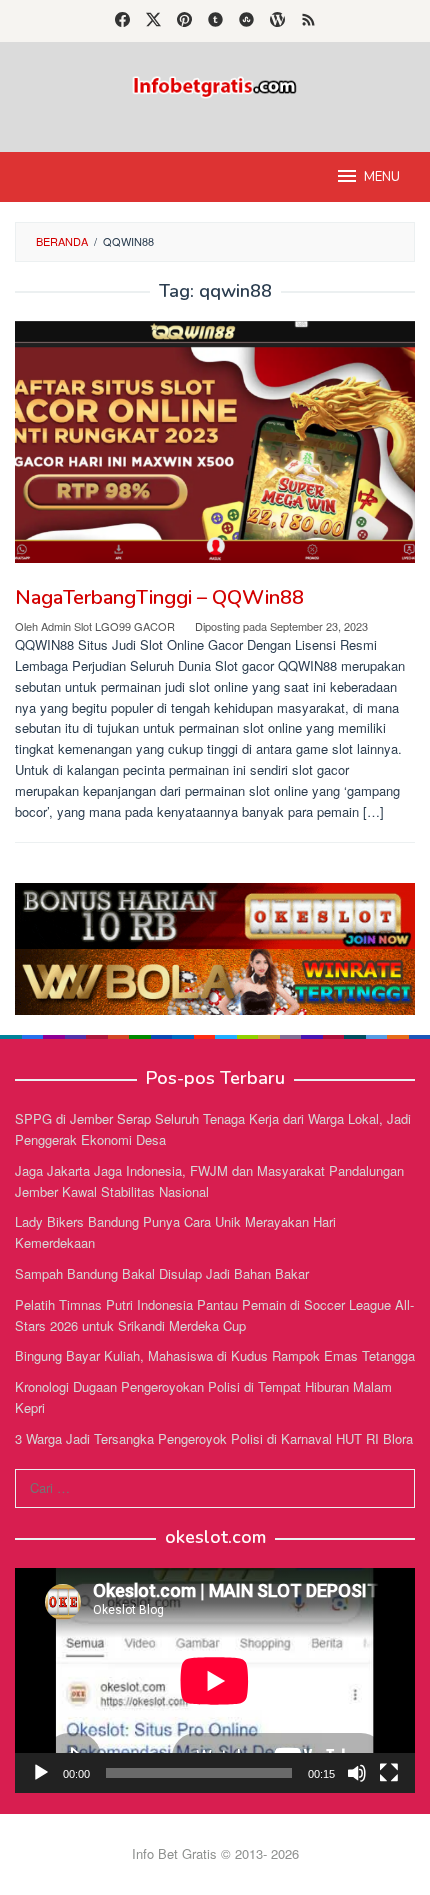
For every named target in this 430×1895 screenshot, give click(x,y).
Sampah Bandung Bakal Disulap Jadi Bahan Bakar (162, 1273)
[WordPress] (277, 21)
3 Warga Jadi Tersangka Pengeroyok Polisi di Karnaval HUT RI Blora (214, 1438)
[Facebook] (122, 21)
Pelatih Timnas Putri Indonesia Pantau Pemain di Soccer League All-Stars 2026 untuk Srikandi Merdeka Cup (214, 1315)
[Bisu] (357, 1773)
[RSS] (308, 21)
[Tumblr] (215, 21)
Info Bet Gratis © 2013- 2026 (215, 1853)
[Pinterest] (184, 21)
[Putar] (41, 1773)
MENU (382, 177)
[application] (215, 1680)
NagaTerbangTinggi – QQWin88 (159, 597)
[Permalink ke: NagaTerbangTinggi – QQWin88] (215, 441)
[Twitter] (153, 21)
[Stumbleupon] (246, 21)
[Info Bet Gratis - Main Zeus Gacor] (214, 84)
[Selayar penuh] (389, 1773)
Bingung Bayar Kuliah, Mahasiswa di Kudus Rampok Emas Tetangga (215, 1355)
